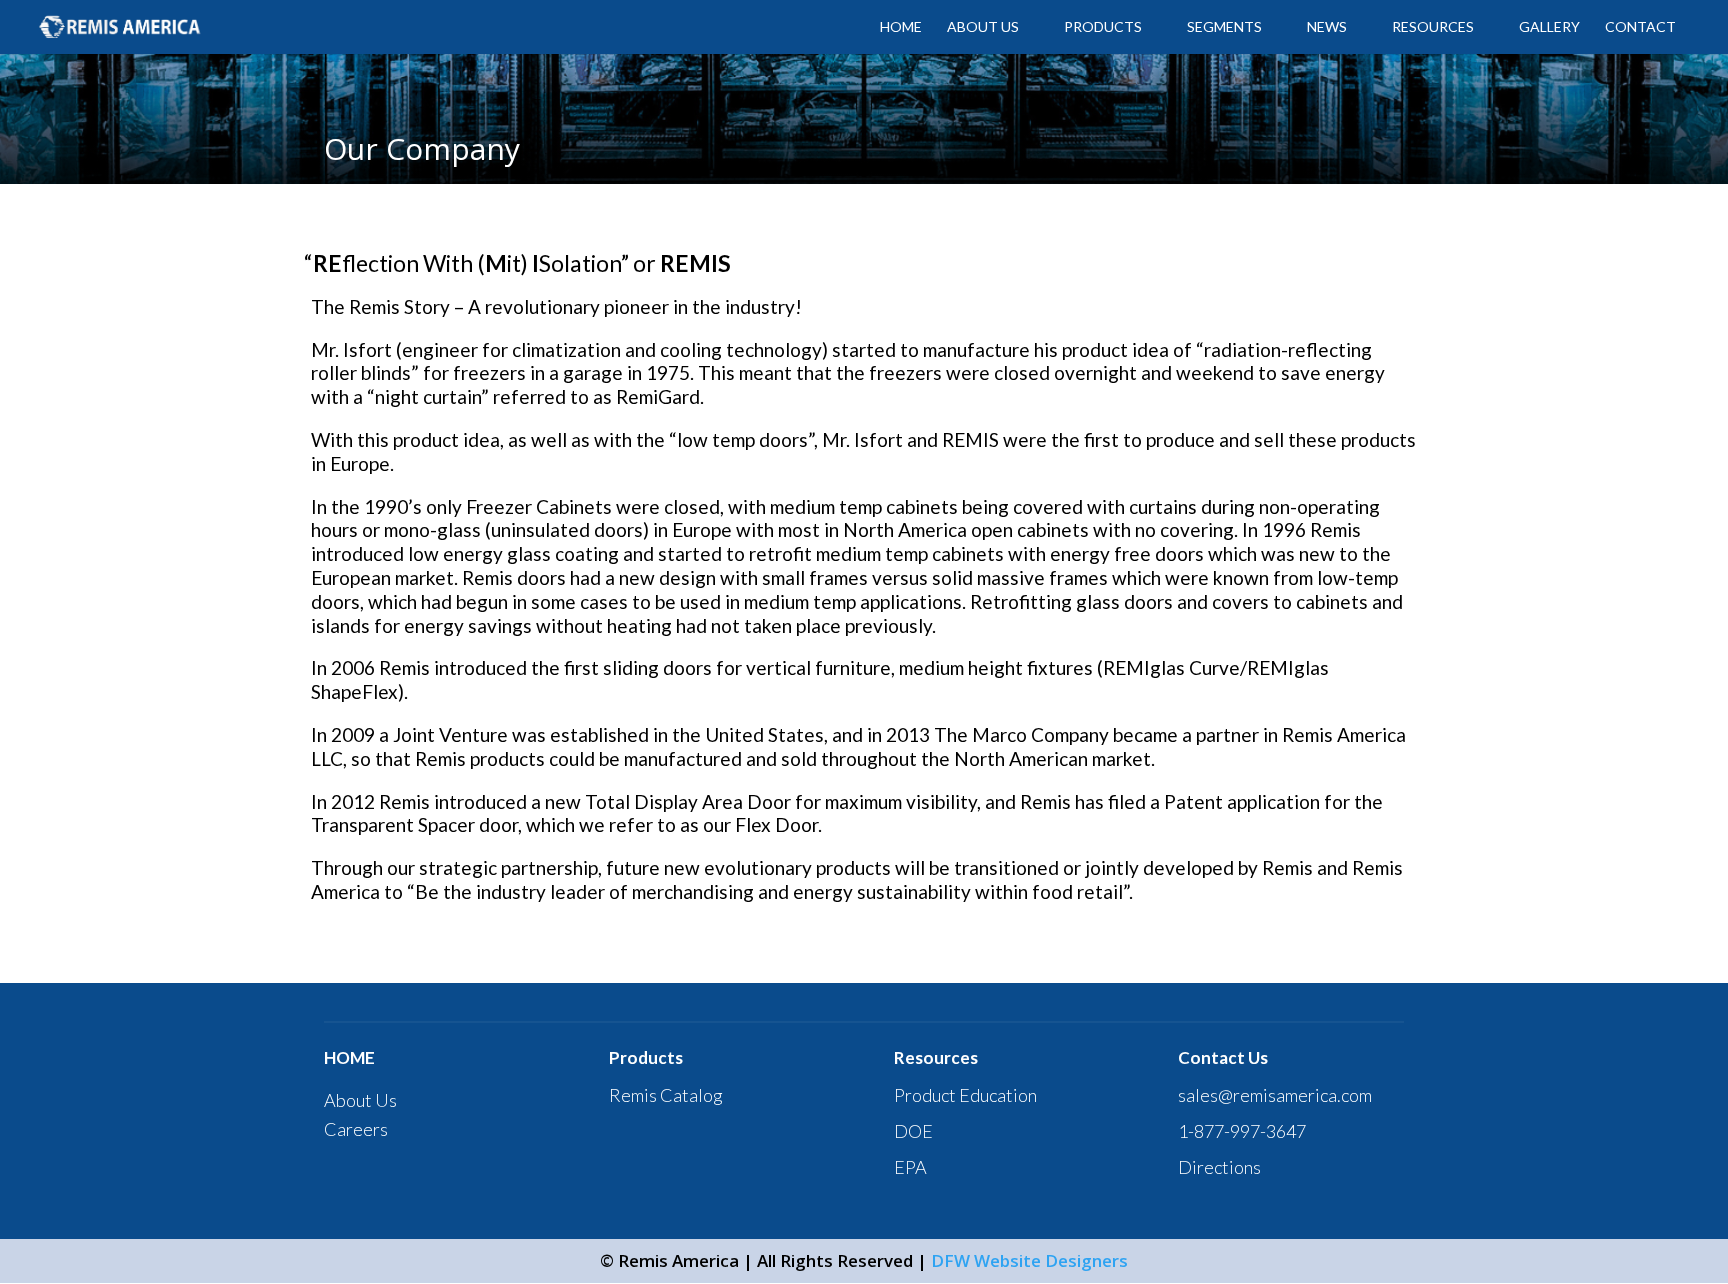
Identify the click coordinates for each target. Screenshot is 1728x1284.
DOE (913, 1131)
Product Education (965, 1095)
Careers (356, 1129)
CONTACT (1640, 27)
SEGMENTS (1224, 27)
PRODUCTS (1103, 27)
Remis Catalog (666, 1095)
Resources (1433, 27)
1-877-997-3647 (1242, 1131)
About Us (360, 1100)
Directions (1219, 1167)
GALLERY (1549, 27)
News (1327, 27)
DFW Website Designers (1029, 1260)
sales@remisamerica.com (1275, 1095)
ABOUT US (983, 27)
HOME (901, 27)
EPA (910, 1167)
